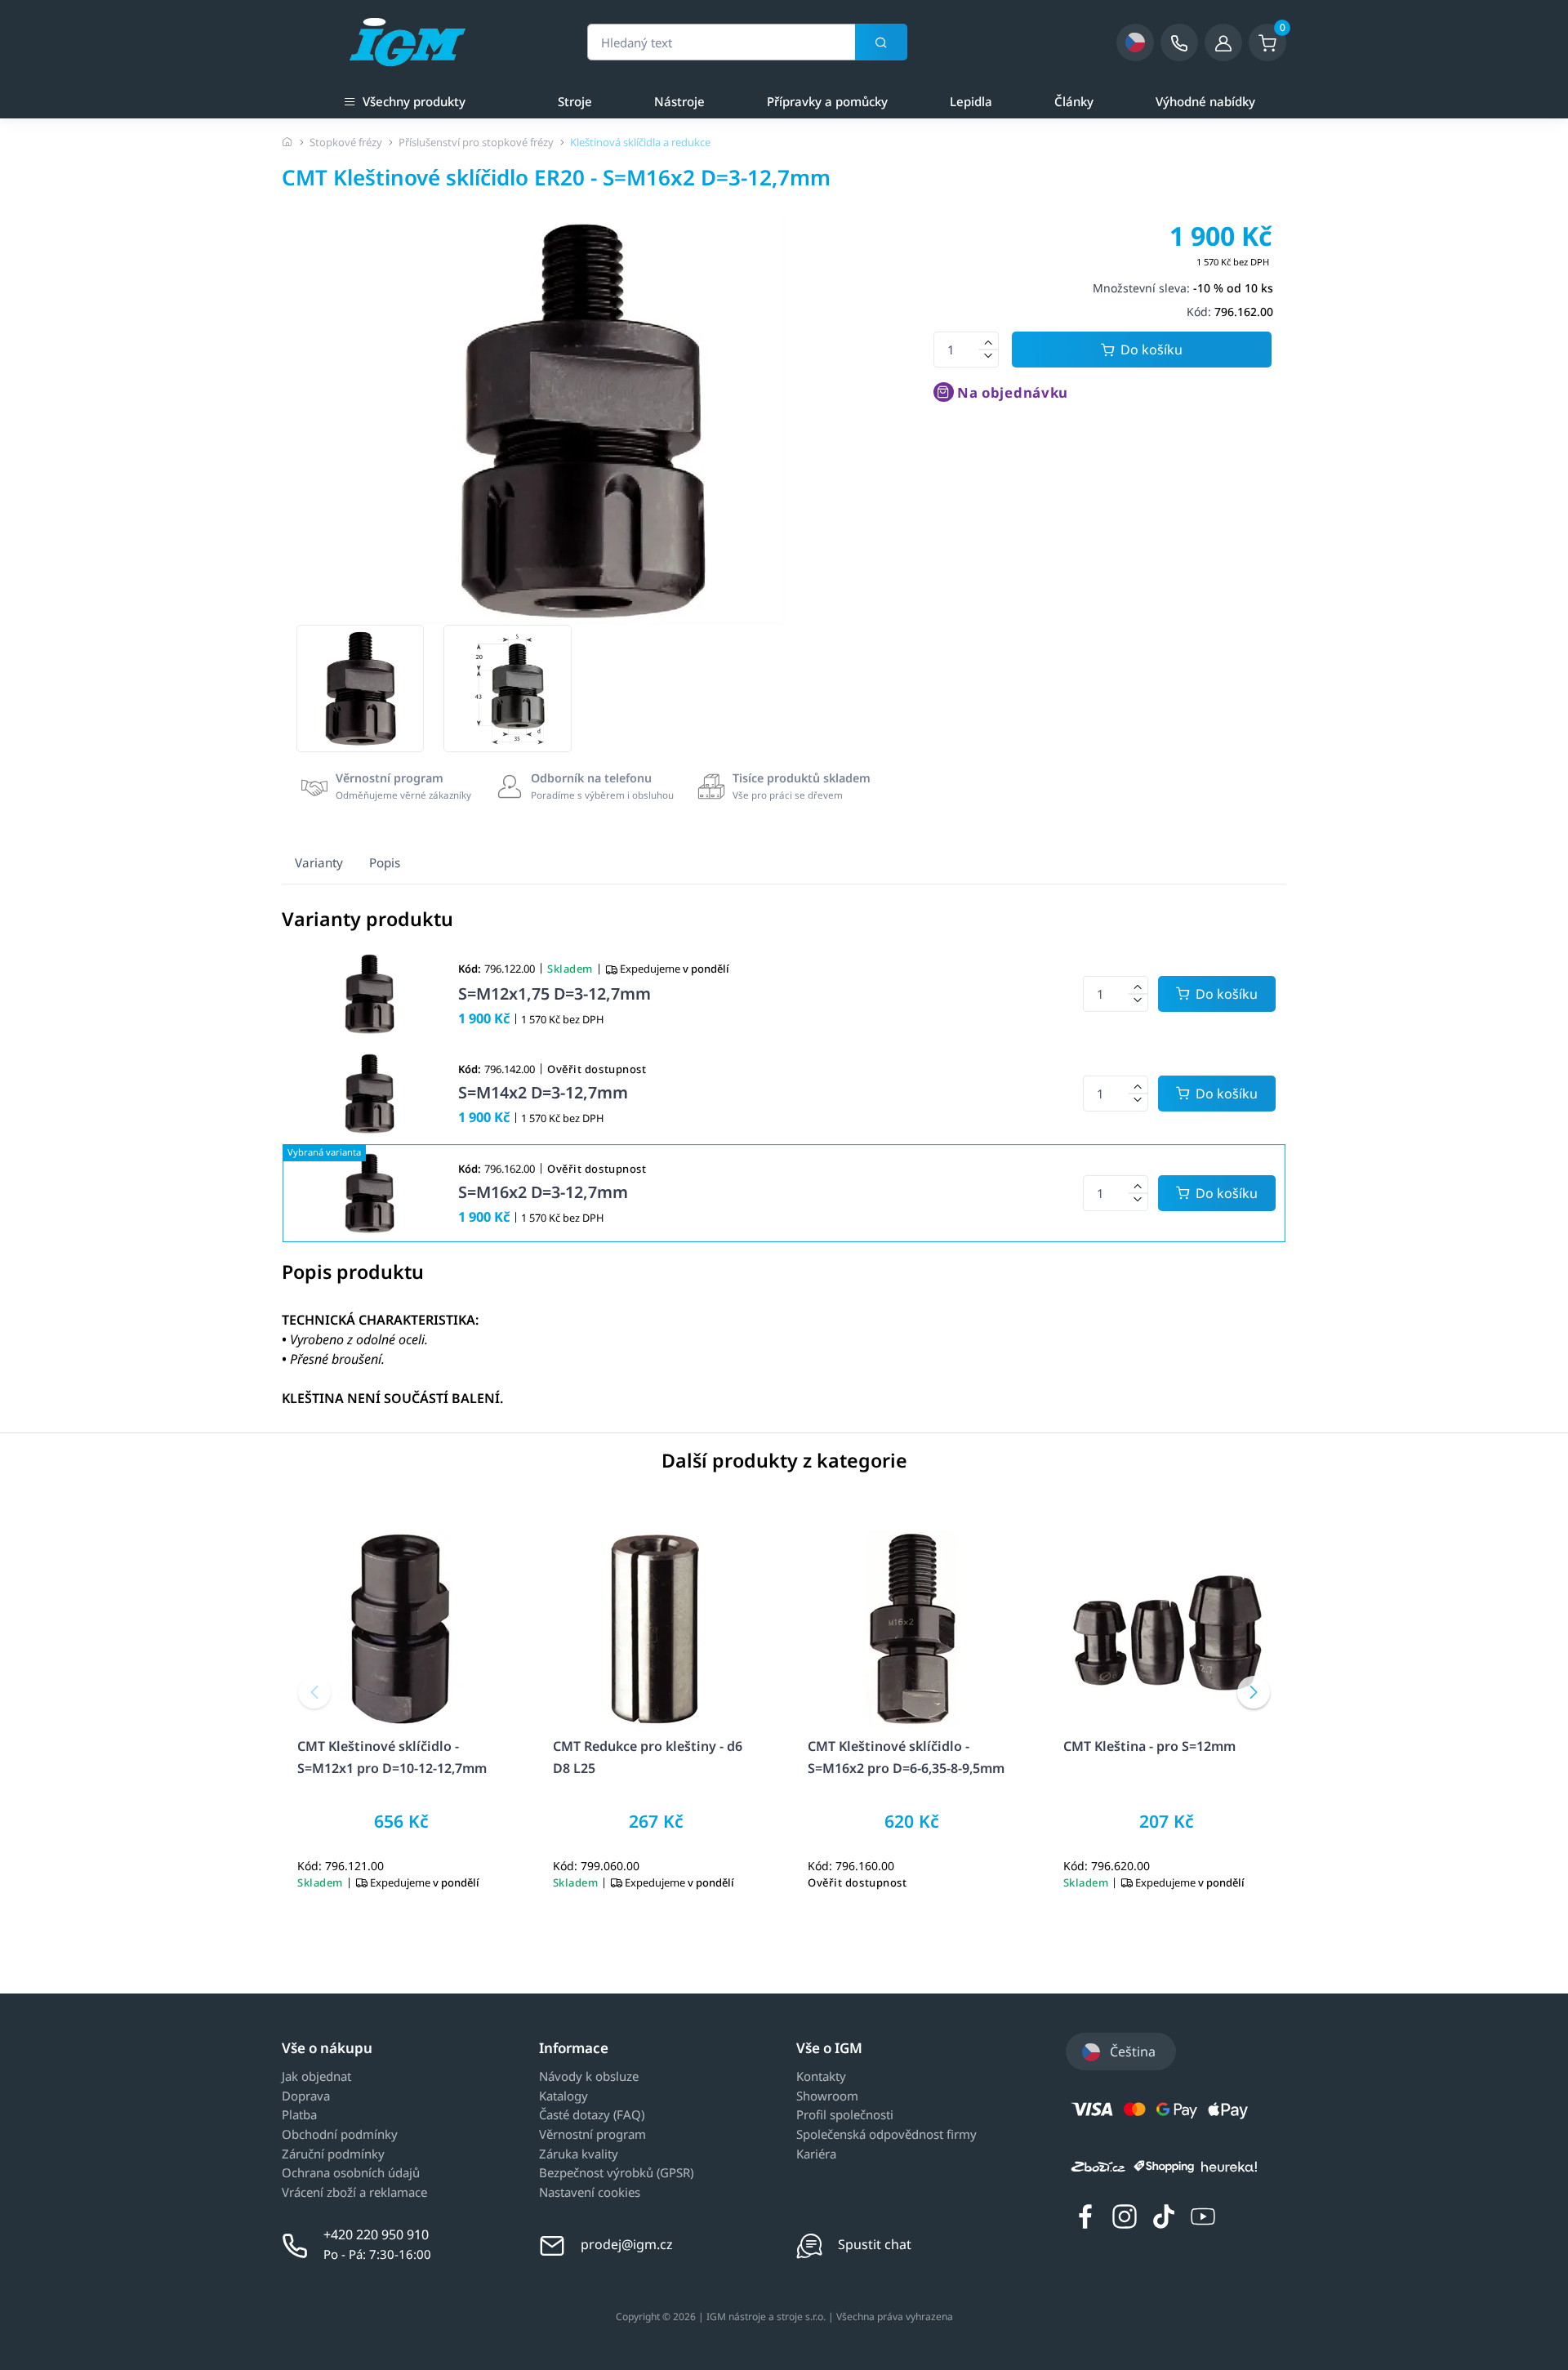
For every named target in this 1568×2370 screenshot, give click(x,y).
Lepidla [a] (971, 101)
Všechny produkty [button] (414, 101)
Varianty (319, 862)
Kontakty (821, 2077)
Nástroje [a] (679, 101)
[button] (314, 1692)
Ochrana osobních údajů (351, 2173)
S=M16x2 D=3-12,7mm (543, 1192)
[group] (360, 688)
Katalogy (563, 2096)
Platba (299, 2115)
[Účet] (1223, 42)
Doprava (306, 2096)
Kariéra (816, 2154)
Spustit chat (875, 2244)
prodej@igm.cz (627, 2244)
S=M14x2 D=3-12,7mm (543, 1092)
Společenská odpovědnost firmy (886, 2135)
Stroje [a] (575, 101)
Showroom (827, 2096)
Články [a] (1074, 101)
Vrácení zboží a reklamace (354, 2193)
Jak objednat (316, 2077)
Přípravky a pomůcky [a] (827, 101)
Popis (385, 862)
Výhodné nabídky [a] (1205, 101)
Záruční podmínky (333, 2154)
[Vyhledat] (881, 42)
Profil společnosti (845, 2115)
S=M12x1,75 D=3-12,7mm (555, 993)
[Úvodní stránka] (287, 142)
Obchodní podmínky (340, 2135)
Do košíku (1151, 350)
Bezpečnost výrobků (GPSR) (616, 2173)
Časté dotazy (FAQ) (592, 2115)
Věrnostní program (592, 2135)
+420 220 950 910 (376, 2234)
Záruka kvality (579, 2154)
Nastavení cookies (590, 2193)
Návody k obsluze (589, 2077)
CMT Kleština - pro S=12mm (1149, 1746)
